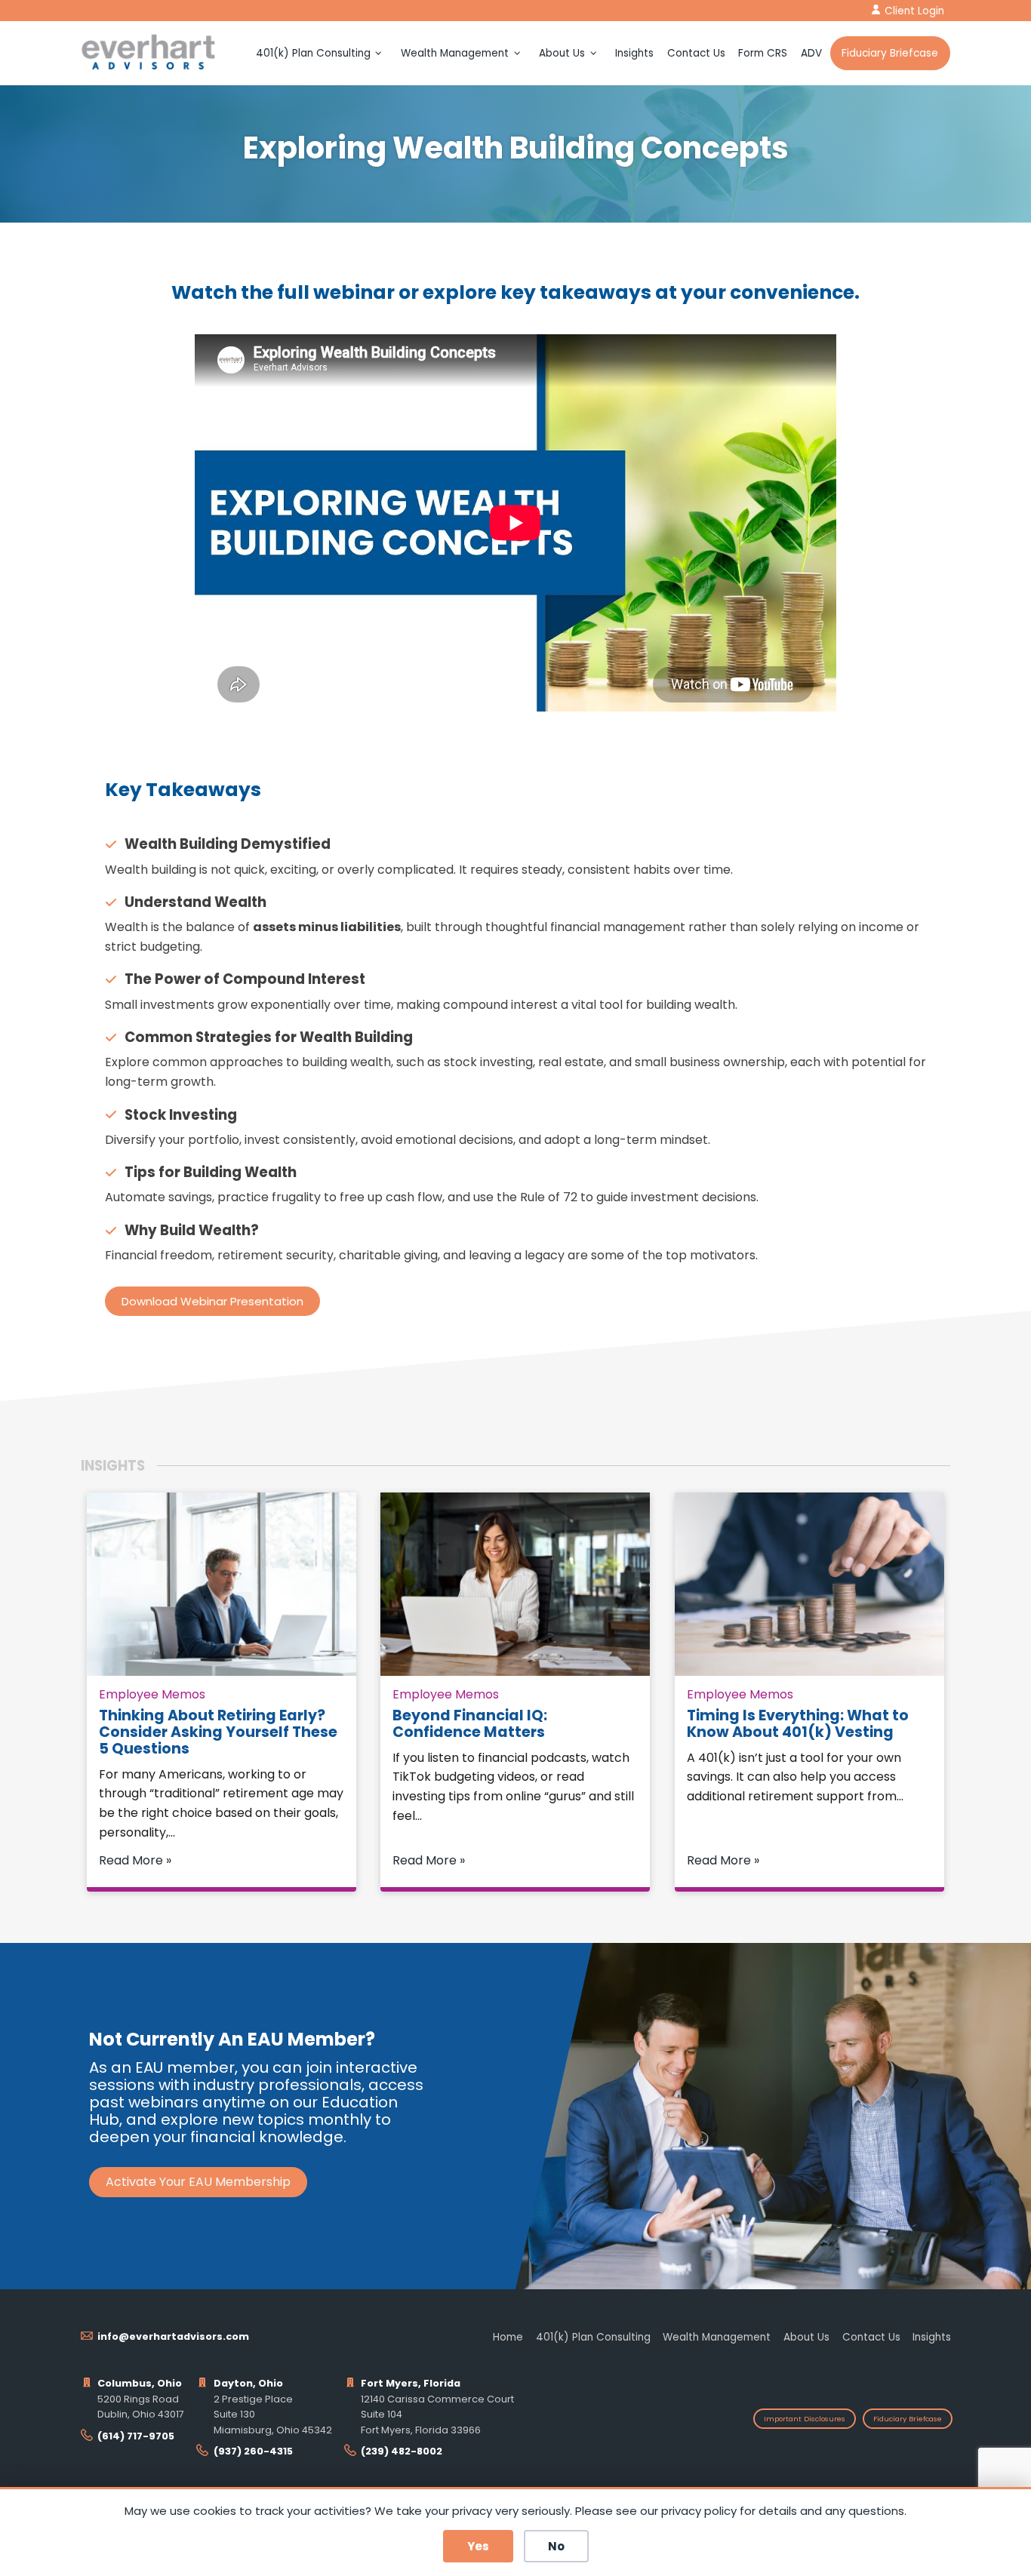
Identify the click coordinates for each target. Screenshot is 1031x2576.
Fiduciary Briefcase (890, 53)
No (556, 2546)
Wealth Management (455, 53)
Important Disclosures (805, 2419)
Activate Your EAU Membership (198, 2182)
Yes (478, 2546)
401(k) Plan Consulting (313, 53)
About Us (562, 53)
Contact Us (696, 53)
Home (508, 2337)
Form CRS (763, 53)
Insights (634, 53)
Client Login (914, 11)
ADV (811, 53)
